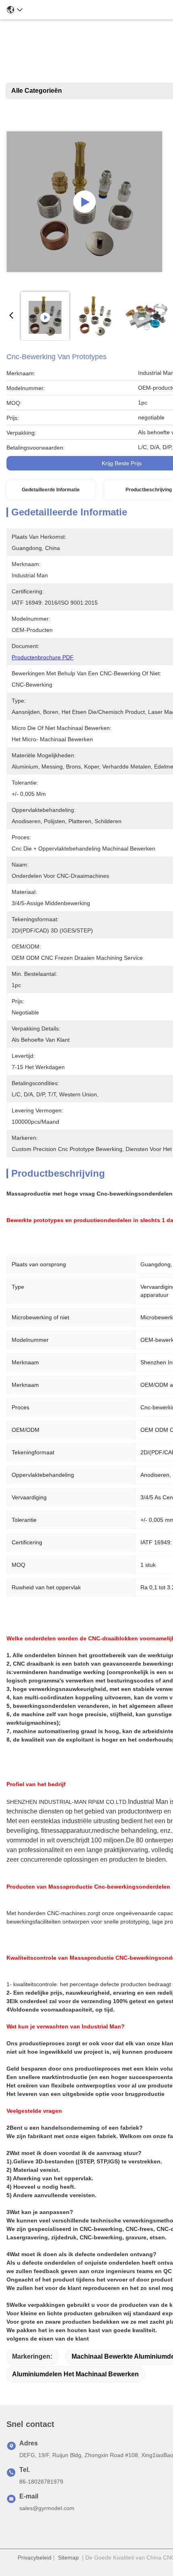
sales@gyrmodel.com (47, 2508)
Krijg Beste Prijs (122, 463)
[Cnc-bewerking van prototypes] (84, 202)
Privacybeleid (35, 2558)
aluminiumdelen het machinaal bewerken (75, 2374)
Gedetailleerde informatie (51, 490)
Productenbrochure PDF (43, 657)
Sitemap (68, 2558)
